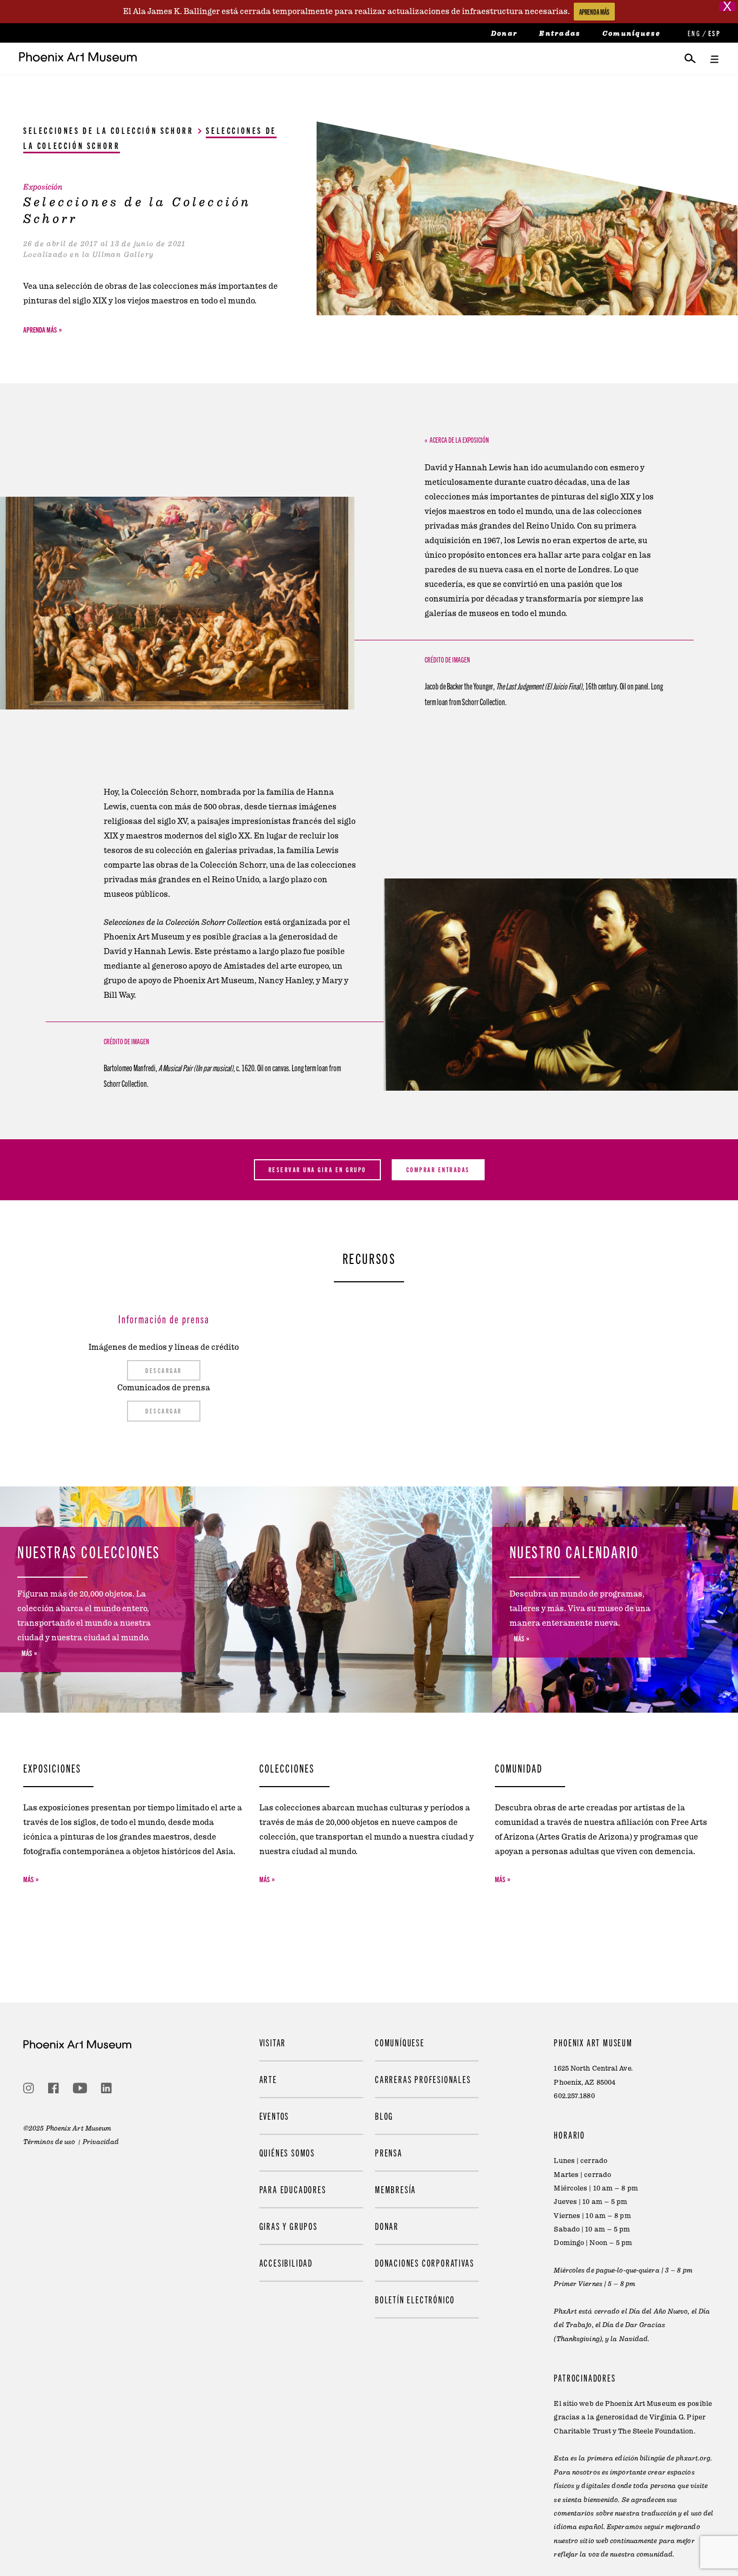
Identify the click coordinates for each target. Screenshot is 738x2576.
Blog (384, 2116)
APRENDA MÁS (594, 12)
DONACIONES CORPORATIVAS (424, 2263)
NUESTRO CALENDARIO (574, 1551)
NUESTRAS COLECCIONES (89, 1551)
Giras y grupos (289, 2226)
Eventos (274, 2116)
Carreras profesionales (423, 2079)
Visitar (273, 2042)
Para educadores (293, 2189)
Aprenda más (40, 329)
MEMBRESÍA (395, 2189)
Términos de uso (49, 2142)
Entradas (560, 33)
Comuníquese (632, 33)
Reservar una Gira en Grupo (317, 1169)
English (693, 33)
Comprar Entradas (438, 1169)
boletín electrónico (415, 2300)
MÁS (27, 1653)
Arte (268, 2079)
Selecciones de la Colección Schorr (108, 130)
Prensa (389, 2152)
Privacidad (101, 2142)
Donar (505, 33)
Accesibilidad (286, 2263)
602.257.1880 (574, 2096)
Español (714, 33)
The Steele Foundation (656, 2431)
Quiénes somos (287, 2152)
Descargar (164, 1370)
